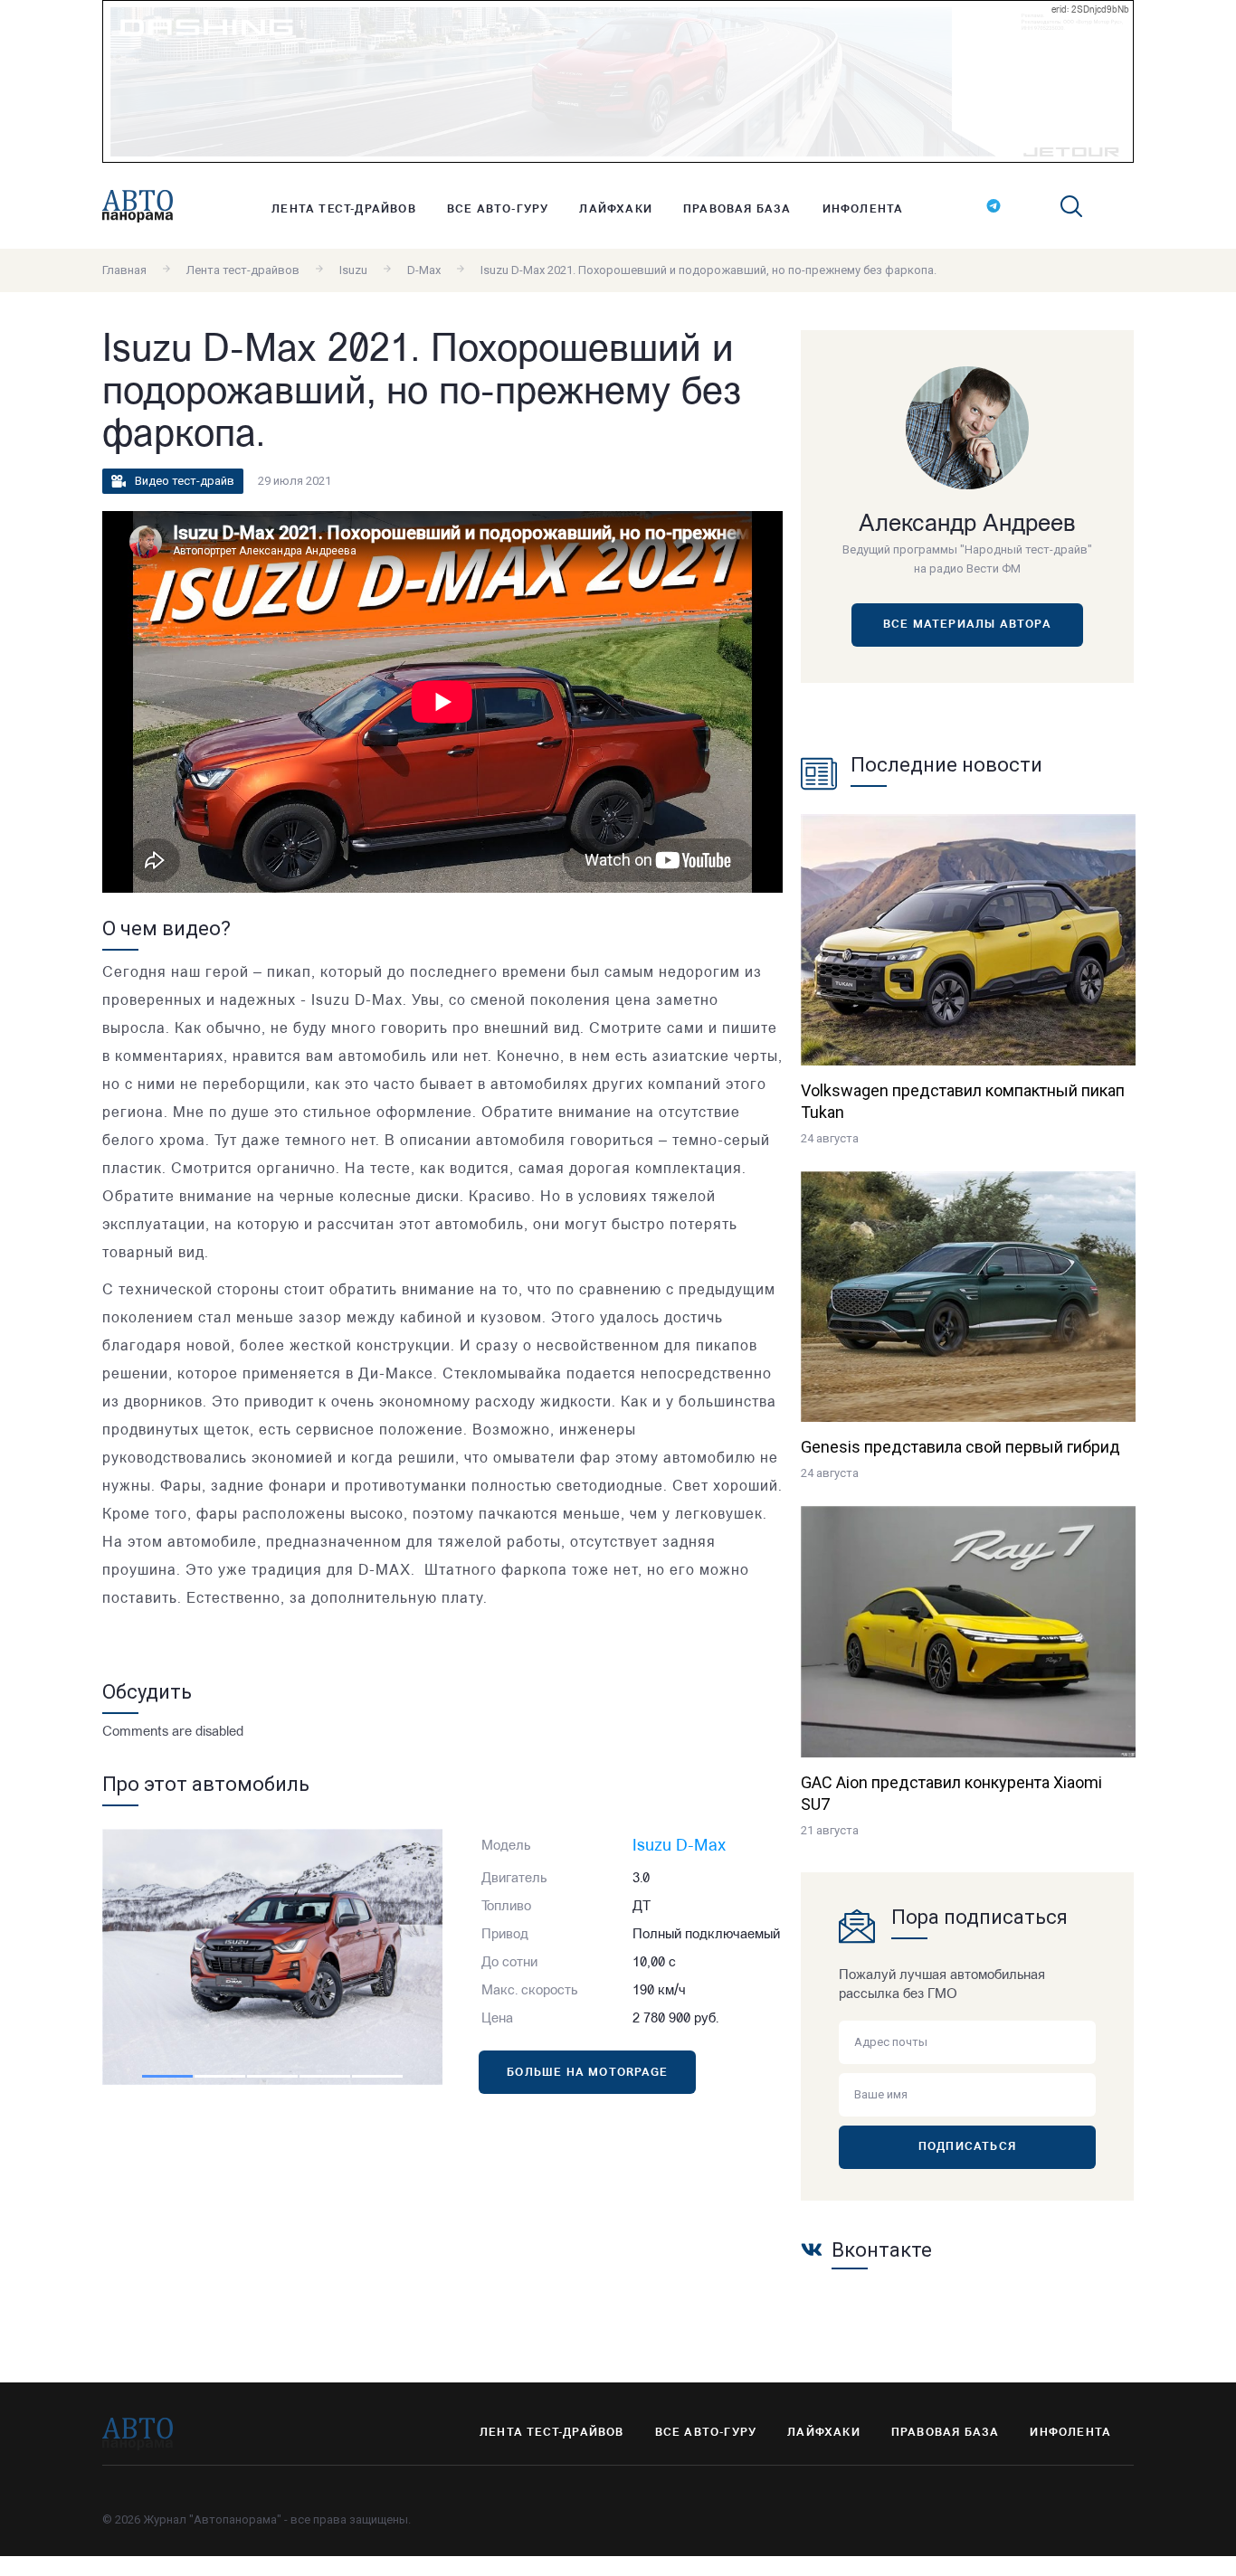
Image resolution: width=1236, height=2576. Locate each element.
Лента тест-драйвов (344, 210)
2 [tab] (220, 2076)
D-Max (424, 270)
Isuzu (353, 270)
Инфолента (863, 210)
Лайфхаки (616, 210)
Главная (124, 270)
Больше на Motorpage (587, 2073)
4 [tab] (325, 2076)
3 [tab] (272, 2076)
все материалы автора (967, 625)
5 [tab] (377, 2076)
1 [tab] (167, 2076)
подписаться (967, 2147)
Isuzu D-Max (679, 1847)
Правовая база (737, 210)
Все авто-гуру (498, 210)
